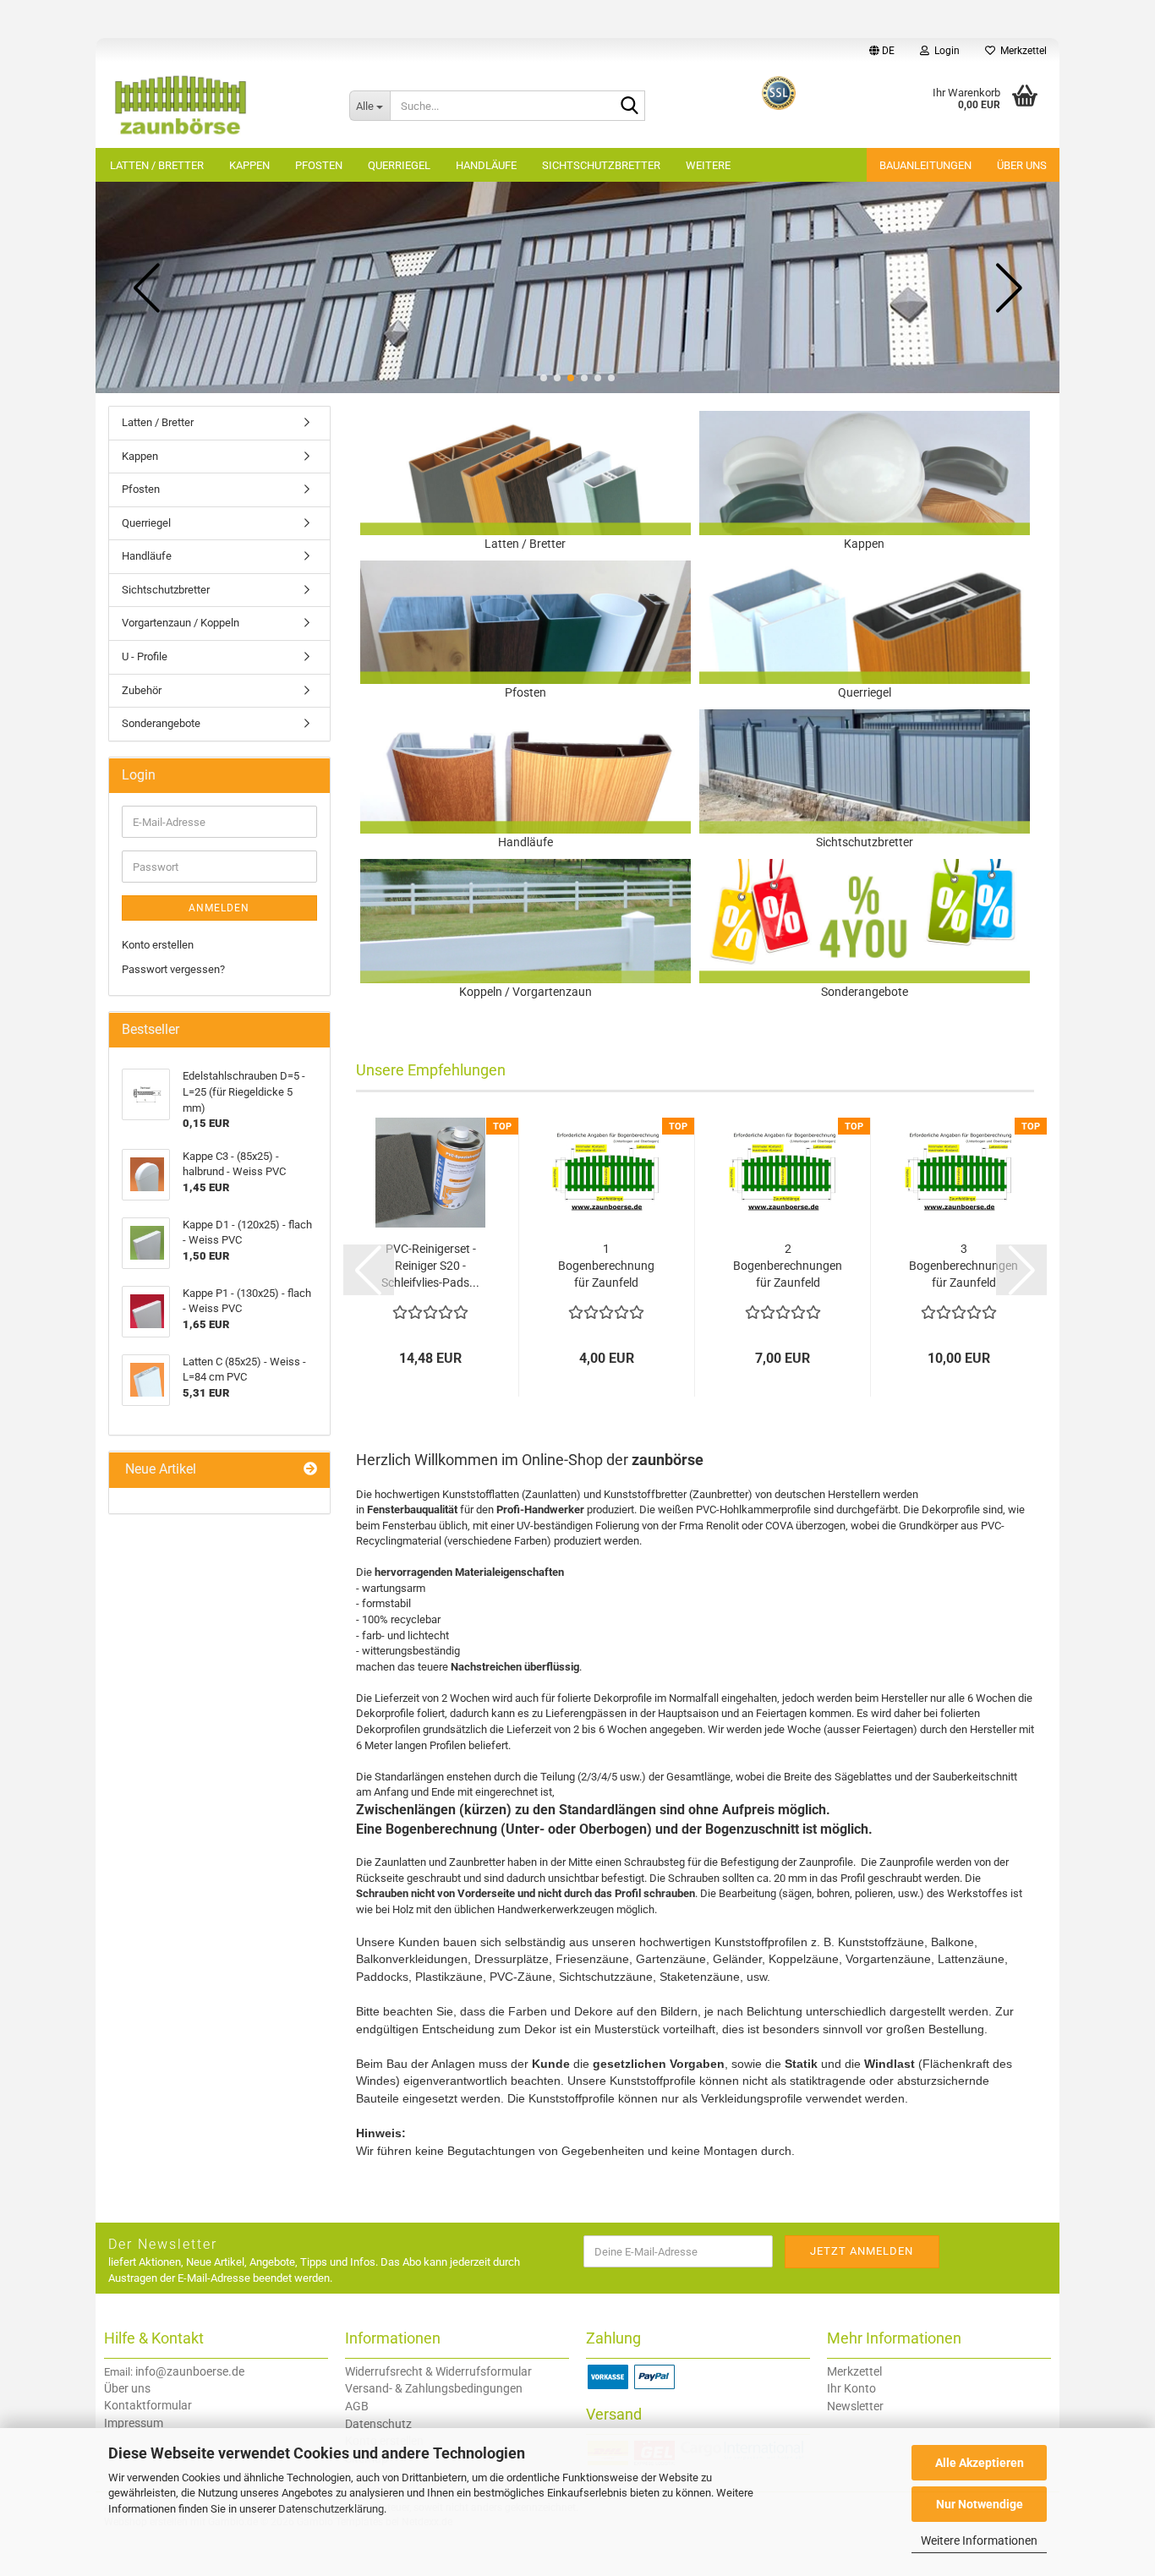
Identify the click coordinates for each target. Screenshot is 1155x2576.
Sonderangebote (865, 992)
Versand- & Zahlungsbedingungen (434, 2388)
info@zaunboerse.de (190, 2371)
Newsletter (855, 2406)
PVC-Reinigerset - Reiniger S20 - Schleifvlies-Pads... (430, 1266)
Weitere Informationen (979, 2540)
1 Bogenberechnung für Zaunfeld (606, 1266)
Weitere (708, 165)
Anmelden (219, 908)
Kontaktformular (148, 2405)
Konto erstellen (158, 945)
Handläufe (486, 165)
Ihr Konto (851, 2388)
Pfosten (319, 165)
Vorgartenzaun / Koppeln (181, 623)
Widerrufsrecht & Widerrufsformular (438, 2371)
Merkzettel (1021, 51)
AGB (357, 2406)
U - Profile (145, 656)
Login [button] (944, 51)
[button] (882, 51)
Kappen (249, 165)
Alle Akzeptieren (980, 2463)
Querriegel (399, 165)
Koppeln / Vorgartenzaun (525, 992)
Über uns (1022, 165)
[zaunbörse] (216, 106)
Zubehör (142, 690)
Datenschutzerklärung (331, 2509)
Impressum (134, 2423)
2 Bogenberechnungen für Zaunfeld (788, 1266)
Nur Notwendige (980, 2504)
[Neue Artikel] (310, 1470)
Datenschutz (378, 2424)
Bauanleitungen (925, 165)
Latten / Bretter (157, 165)
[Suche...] (629, 107)
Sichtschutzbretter (601, 165)
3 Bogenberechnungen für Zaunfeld (963, 1266)
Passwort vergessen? (173, 969)
